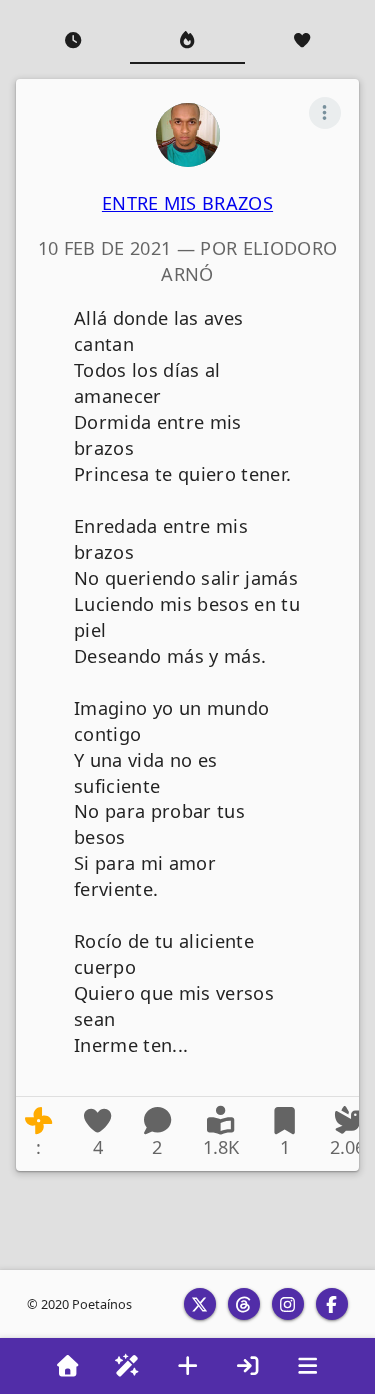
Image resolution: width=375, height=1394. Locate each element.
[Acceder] (248, 1366)
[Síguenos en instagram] (288, 1304)
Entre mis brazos (187, 203)
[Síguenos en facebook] (332, 1304)
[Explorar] (128, 1366)
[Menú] (308, 1366)
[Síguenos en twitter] (200, 1304)
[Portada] (68, 1366)
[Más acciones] (325, 113)
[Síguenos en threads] (244, 1304)
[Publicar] (188, 1366)
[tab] (73, 40)
